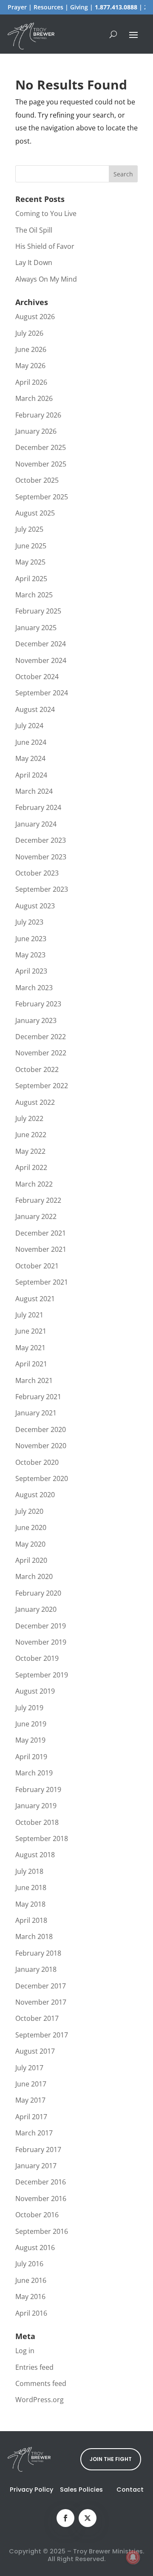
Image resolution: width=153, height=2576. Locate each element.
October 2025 (37, 480)
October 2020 (37, 1462)
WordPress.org (40, 2400)
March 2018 (34, 1936)
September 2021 (42, 1282)
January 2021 (36, 1413)
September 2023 (42, 889)
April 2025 (31, 579)
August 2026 (35, 317)
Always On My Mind (46, 279)
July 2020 (29, 1511)
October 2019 (37, 1658)
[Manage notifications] (133, 2557)
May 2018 (30, 1904)
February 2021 (38, 1397)
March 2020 (34, 1576)
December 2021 (41, 1233)
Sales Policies (81, 2490)
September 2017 (42, 2035)
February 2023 (38, 1004)
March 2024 (34, 791)
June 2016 (31, 2280)
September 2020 (42, 1478)
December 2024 (41, 644)
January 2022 (36, 1216)
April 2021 (31, 1364)
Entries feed (34, 2367)
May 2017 (30, 2100)
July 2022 (29, 1118)
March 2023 (34, 988)
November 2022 (41, 1053)
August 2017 (35, 2051)
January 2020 (36, 1609)
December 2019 (41, 1626)
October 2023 (37, 873)
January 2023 (36, 1020)
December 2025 (41, 447)
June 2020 (31, 1527)
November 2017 (41, 2002)
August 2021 (35, 1299)
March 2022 (34, 1184)
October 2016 (37, 2215)
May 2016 (30, 2297)
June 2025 (31, 546)
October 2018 (37, 1822)
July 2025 (29, 529)
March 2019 (34, 1773)
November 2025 (41, 464)
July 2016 (29, 2264)
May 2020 (30, 1544)
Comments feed (41, 2383)
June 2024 (31, 742)
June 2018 (31, 1887)
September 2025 (42, 497)
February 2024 (38, 807)
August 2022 (35, 1102)
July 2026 (29, 333)
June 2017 (31, 2084)
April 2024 (31, 775)
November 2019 (41, 1642)
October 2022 (37, 1069)
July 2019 (29, 1708)
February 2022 (38, 1200)
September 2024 (42, 693)
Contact (130, 2490)
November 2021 (41, 1249)
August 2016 (35, 2248)
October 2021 (37, 1266)
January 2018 (36, 1969)
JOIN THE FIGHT (111, 2459)
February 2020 (38, 1593)
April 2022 (31, 1167)
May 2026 (30, 366)
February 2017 (38, 2150)
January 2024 (36, 824)
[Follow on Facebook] (65, 2518)
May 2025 (30, 562)
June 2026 (31, 349)
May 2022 (30, 1151)
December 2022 (41, 1037)
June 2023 (31, 939)
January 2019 (36, 1806)
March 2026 (34, 398)
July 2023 (29, 922)
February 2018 (38, 1953)
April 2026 (31, 382)
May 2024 (30, 758)
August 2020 (35, 1495)
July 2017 (29, 2068)
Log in (25, 2351)
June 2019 (31, 1724)
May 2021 (30, 1348)
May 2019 (30, 1740)
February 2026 (38, 415)
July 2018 (29, 1871)
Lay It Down (34, 262)
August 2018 (35, 1855)
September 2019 (42, 1675)
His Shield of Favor (45, 246)
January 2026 (36, 431)
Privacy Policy (31, 2490)
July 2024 (29, 726)
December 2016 (41, 2182)
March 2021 (34, 1380)
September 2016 (42, 2231)
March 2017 (34, 2133)
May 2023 (30, 955)
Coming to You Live (46, 213)
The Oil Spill (34, 230)
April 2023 (31, 971)
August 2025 (35, 513)
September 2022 (42, 1086)
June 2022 (31, 1135)
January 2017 (36, 2166)
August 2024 (35, 709)
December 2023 (41, 840)
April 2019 (31, 1757)
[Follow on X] (88, 2518)
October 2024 (37, 677)
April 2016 (31, 2313)
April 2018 (31, 1920)
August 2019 (35, 1691)
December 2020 (41, 1429)
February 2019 (38, 1789)
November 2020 (41, 1446)
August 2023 (35, 906)
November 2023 (41, 857)
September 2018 (42, 1838)
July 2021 (29, 1315)
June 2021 (31, 1331)
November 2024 (41, 660)
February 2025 (38, 611)
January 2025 (36, 628)
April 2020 (31, 1560)
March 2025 (34, 595)
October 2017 (37, 2018)
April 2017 (31, 2117)
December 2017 (41, 1986)
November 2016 (41, 2199)
